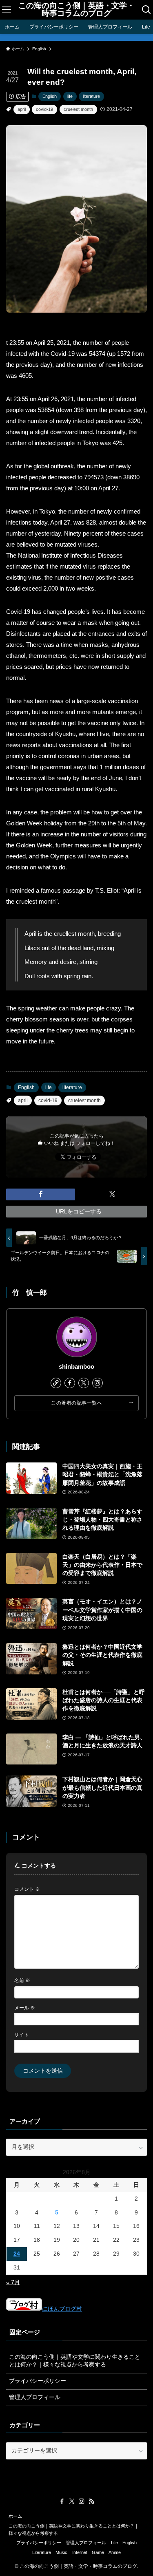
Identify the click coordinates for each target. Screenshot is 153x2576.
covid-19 (44, 109)
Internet (80, 2552)
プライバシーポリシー (38, 2381)
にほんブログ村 (62, 2309)
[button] (41, 1194)
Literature (42, 2552)
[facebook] (70, 1383)
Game (98, 2552)
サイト (22, 2035)
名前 (22, 1981)
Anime (115, 2552)
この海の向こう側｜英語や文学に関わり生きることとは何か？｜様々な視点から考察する (75, 2361)
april (22, 109)
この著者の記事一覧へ (76, 1403)
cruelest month (78, 109)
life (70, 96)
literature (91, 96)
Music (61, 2552)
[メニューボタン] (6, 10)
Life (114, 2543)
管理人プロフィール (35, 2397)
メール (25, 2008)
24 (17, 2254)
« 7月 (13, 2282)
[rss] (91, 2501)
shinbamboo (76, 1367)
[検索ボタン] (147, 10)
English (50, 96)
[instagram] (98, 1383)
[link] (56, 1383)
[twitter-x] (84, 1383)
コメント (27, 1889)
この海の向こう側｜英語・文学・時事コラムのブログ (76, 10)
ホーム (15, 2516)
